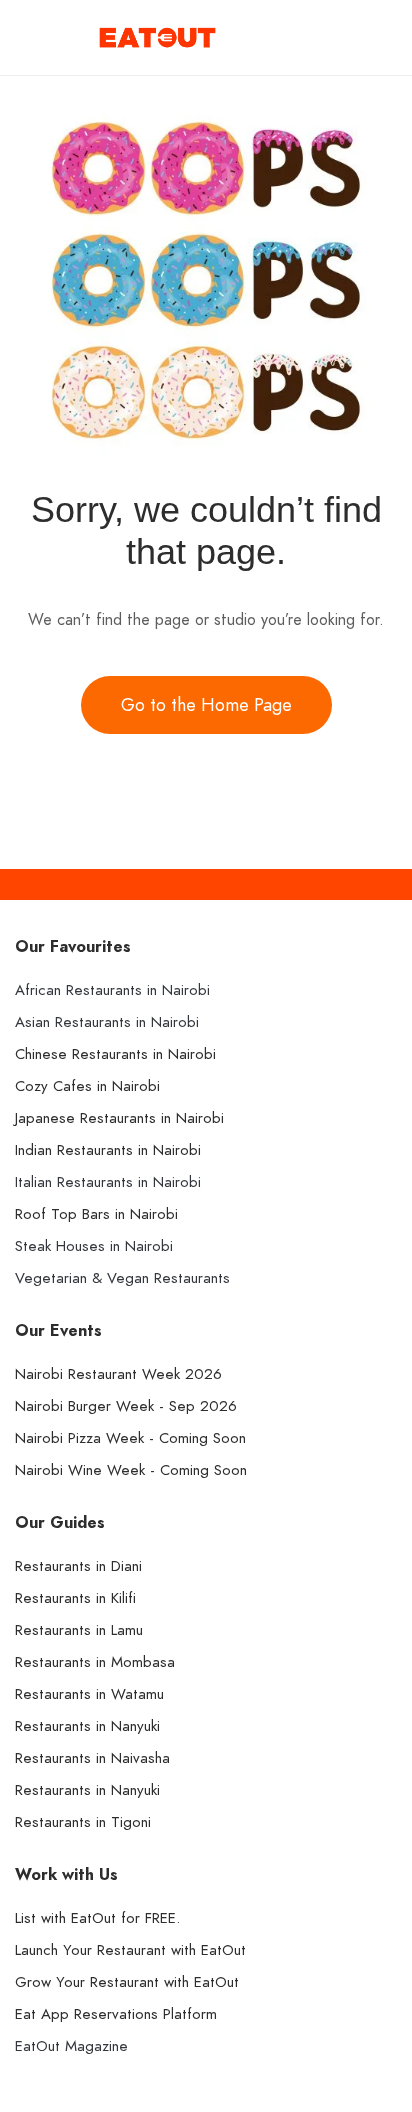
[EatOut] (157, 36)
